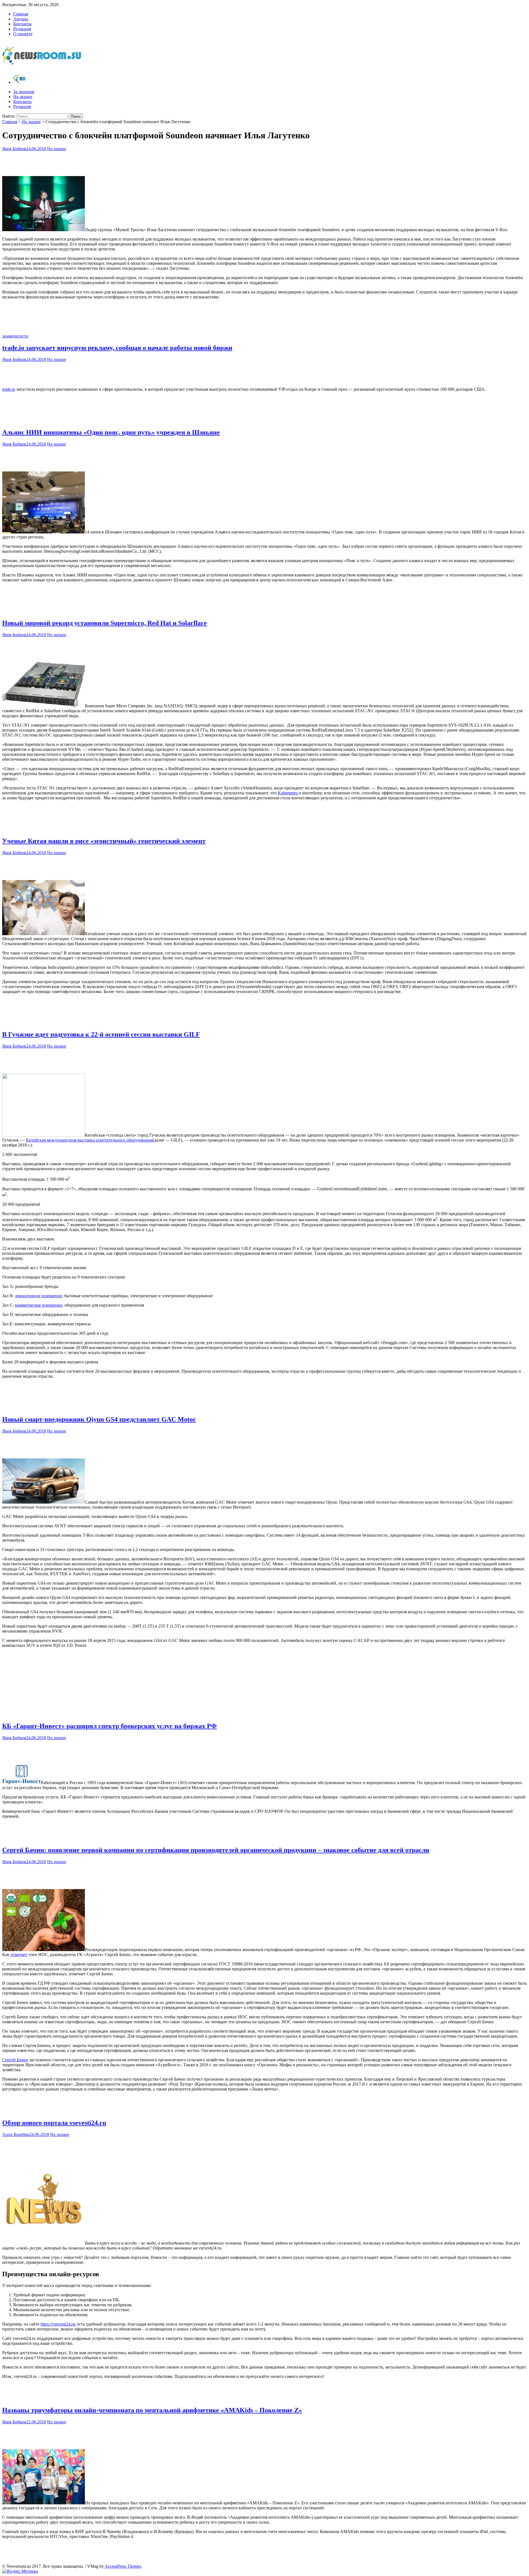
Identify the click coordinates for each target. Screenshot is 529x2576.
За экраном (24, 92)
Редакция (22, 29)
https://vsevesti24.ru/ (58, 2324)
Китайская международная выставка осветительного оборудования (89, 1140)
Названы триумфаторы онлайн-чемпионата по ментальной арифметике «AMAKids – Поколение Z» (152, 2410)
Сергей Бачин (15, 2060)
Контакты (22, 24)
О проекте (23, 34)
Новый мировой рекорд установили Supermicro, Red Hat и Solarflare (105, 623)
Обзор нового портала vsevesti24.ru (54, 2123)
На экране (23, 97)
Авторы (21, 19)
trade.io (9, 389)
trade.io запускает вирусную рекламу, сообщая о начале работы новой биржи (117, 348)
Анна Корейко (16, 2134)
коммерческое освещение (39, 1305)
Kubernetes (288, 793)
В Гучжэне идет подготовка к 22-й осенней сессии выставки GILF (101, 1034)
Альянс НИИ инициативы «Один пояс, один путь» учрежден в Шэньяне (111, 432)
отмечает (19, 1955)
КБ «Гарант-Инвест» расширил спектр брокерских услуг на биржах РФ (110, 1726)
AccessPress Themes (123, 2566)
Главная (21, 14)
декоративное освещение (38, 1296)
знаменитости (15, 336)
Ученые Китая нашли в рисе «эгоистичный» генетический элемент (104, 841)
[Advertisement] (264, 162)
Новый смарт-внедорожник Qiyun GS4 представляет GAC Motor (99, 1419)
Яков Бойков (14, 149)
